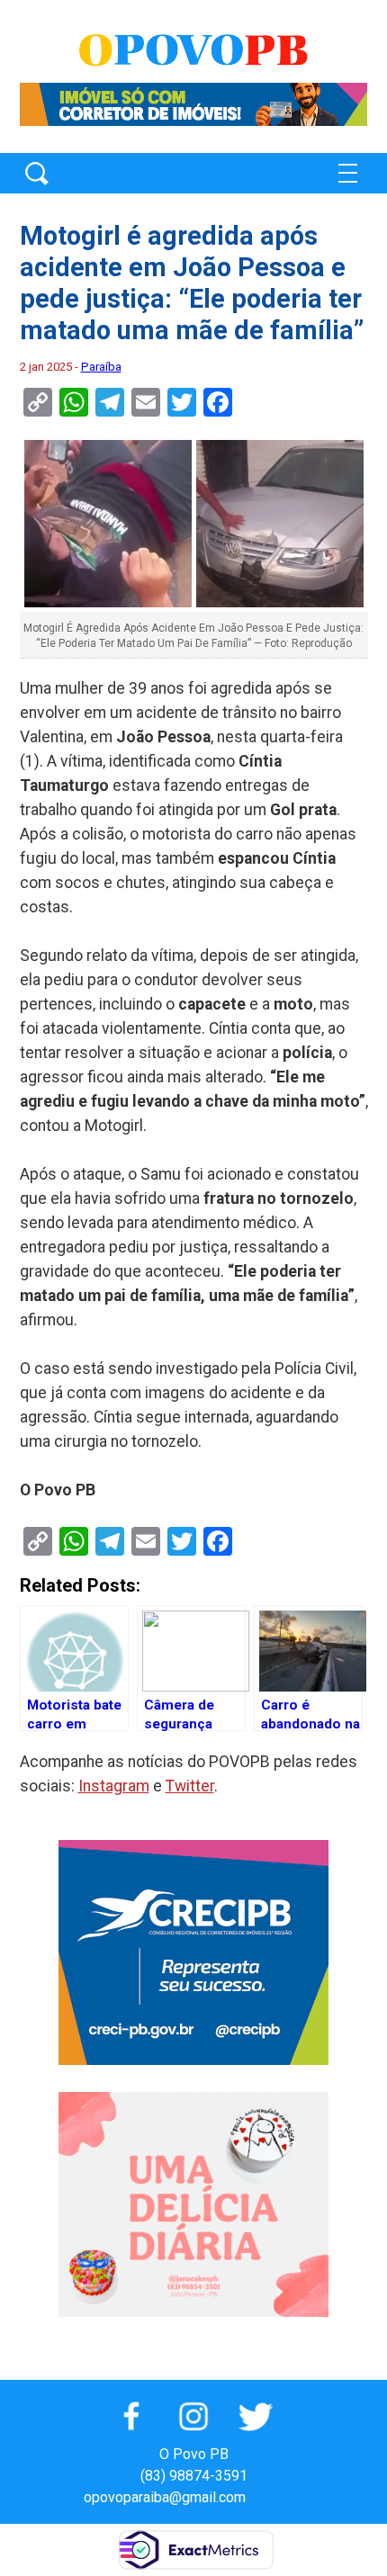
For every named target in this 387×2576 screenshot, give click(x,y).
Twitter (190, 1786)
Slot (262, 2497)
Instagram (114, 1786)
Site (291, 2497)
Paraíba (101, 367)
